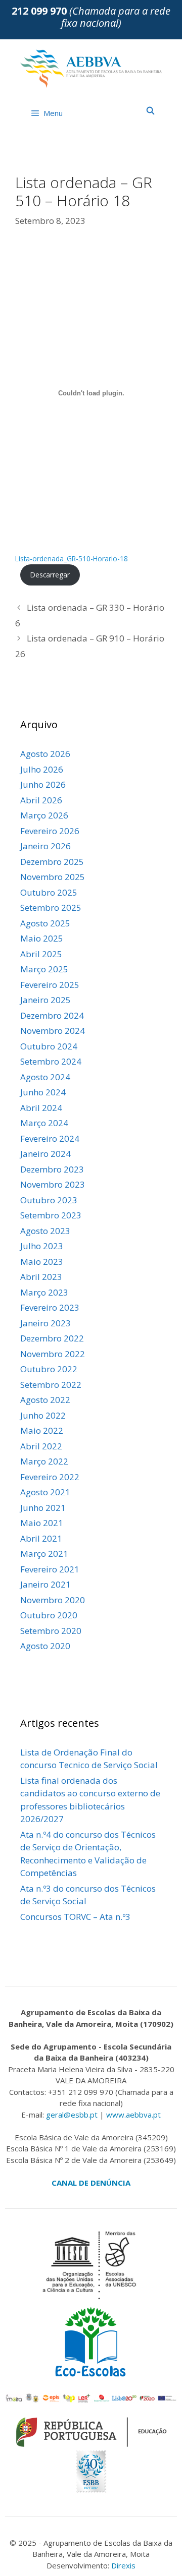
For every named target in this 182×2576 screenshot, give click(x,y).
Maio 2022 (42, 1430)
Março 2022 (44, 1461)
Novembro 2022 (53, 1354)
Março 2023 (44, 1292)
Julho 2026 (42, 769)
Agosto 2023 (45, 1231)
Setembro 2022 (51, 1385)
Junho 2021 (43, 1508)
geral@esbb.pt (72, 2115)
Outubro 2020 (49, 1615)
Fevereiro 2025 (50, 985)
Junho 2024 (43, 1092)
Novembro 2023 (53, 1184)
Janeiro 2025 (45, 1000)
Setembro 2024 (51, 1061)
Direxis (123, 2565)
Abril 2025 (41, 954)
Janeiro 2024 (45, 1154)
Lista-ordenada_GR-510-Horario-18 (72, 559)
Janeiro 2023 (45, 1323)
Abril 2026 (41, 800)
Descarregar (50, 575)
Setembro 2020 (51, 1631)
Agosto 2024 (45, 1077)
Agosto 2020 (45, 1646)
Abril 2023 (41, 1277)
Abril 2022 (41, 1446)
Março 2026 (44, 815)
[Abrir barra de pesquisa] (150, 110)
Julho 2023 (42, 1246)
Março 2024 (44, 1123)
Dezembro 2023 (52, 1169)
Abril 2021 (41, 1538)
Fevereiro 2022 (50, 1477)
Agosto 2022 (45, 1400)
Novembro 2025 (53, 877)
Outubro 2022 (49, 1369)
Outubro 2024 (49, 1046)
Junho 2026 (43, 784)
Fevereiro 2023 (50, 1307)
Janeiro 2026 (45, 846)
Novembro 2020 (53, 1600)
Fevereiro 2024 (50, 1138)
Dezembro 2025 (52, 862)
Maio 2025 (42, 938)
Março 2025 (44, 969)
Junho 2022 (43, 1415)
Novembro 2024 (53, 1031)
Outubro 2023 (49, 1200)
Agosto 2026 (45, 754)
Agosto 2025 (45, 923)
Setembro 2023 (51, 1215)
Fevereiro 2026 (50, 831)
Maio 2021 (42, 1523)
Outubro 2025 (49, 892)
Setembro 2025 (51, 908)
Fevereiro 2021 (50, 1569)
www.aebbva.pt (133, 2115)
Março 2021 (44, 1554)
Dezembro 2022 (52, 1338)
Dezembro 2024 (52, 1015)
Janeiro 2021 (45, 1584)
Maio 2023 (42, 1262)
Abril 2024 (41, 1108)
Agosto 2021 (45, 1492)
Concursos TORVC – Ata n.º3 (75, 1917)
